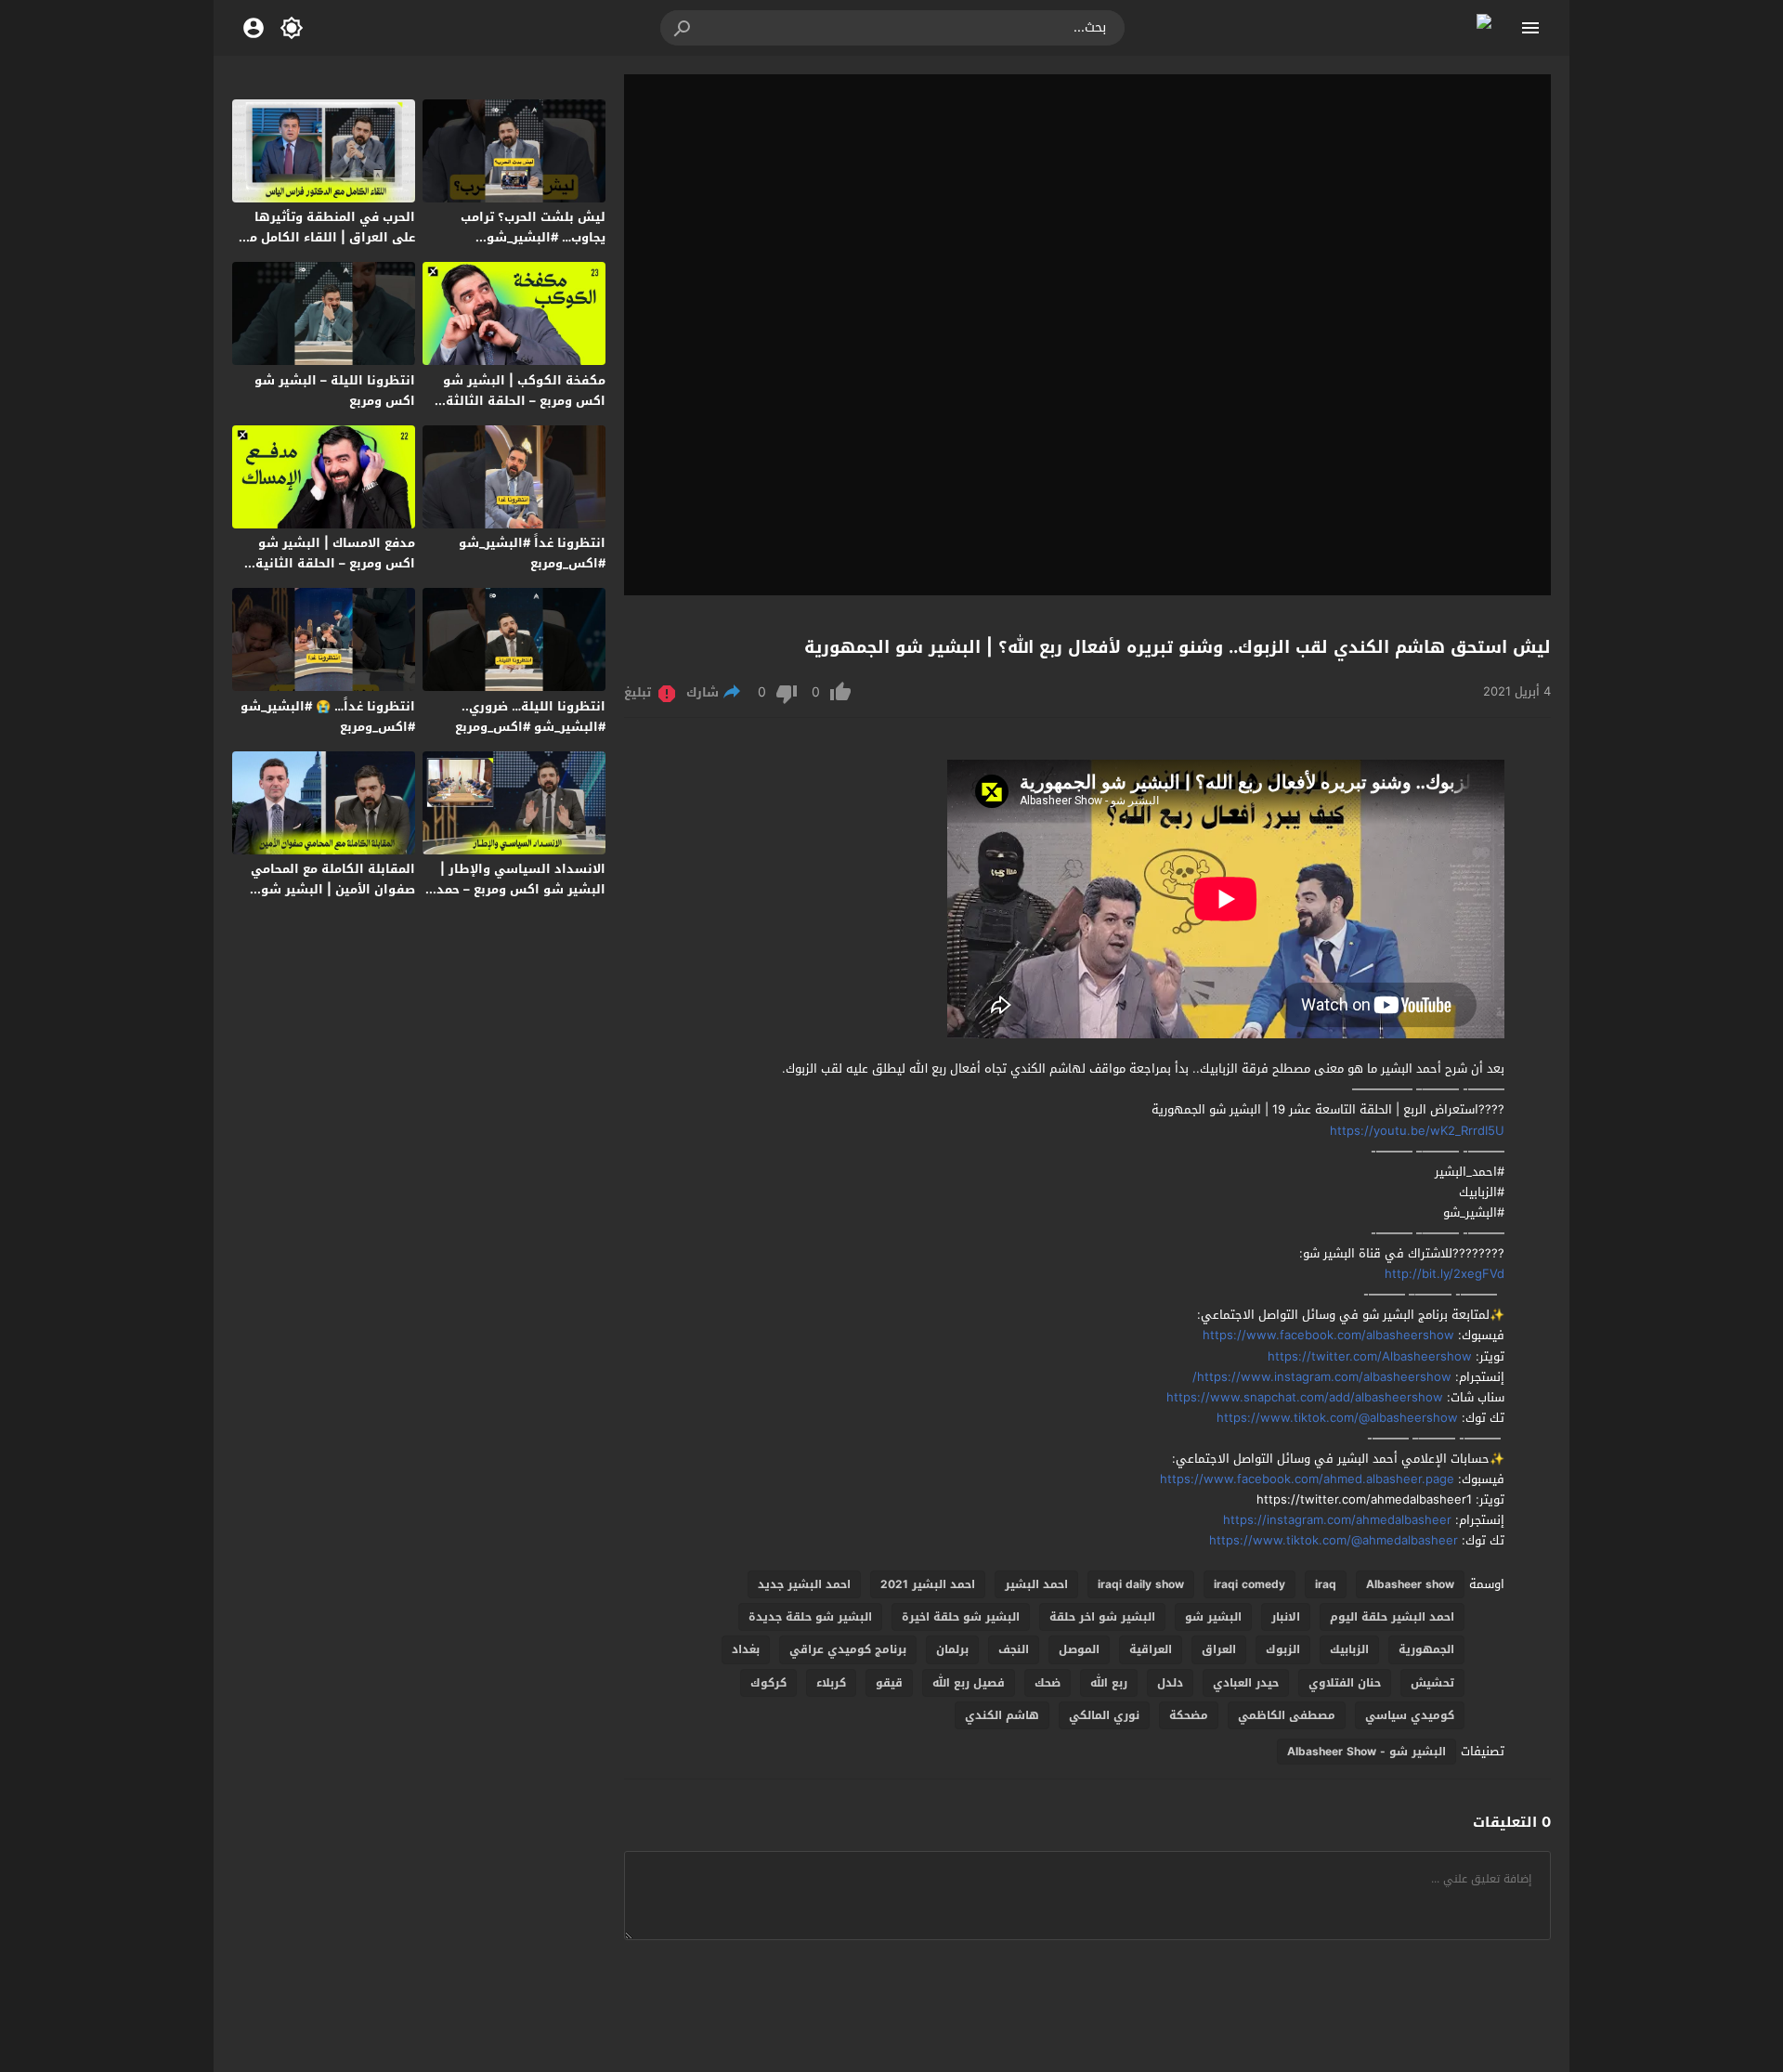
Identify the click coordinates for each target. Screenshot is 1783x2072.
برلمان (952, 1649)
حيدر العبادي (1246, 1683)
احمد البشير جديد (804, 1584)
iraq (1326, 1584)
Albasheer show (1410, 1584)
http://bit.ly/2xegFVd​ (1445, 1274)
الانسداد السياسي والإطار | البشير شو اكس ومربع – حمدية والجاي (514, 889)
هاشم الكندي (1002, 1715)
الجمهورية (1426, 1649)
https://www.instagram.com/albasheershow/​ (1322, 1377)
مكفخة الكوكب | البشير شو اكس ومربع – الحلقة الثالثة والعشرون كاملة (524, 401)
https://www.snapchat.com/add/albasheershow (1305, 1397)
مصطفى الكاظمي (1287, 1715)
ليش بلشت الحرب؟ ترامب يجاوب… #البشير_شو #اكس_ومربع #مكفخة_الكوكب (517, 237)
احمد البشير (1036, 1584)
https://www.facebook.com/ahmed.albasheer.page (1305, 1479)
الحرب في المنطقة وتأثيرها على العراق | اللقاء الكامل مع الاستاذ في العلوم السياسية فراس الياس (329, 248)
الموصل (1079, 1649)
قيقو (889, 1683)
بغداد (746, 1649)
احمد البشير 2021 (928, 1584)
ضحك (1048, 1683)
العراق (1219, 1649)
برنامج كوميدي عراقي (848, 1649)
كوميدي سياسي (1410, 1715)
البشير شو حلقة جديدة (810, 1617)
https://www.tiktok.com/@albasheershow (1332, 1418)
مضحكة (1189, 1715)
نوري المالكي (1104, 1715)
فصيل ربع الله (969, 1683)
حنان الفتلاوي (1345, 1683)
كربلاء (831, 1683)
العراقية (1151, 1649)
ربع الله (1109, 1683)
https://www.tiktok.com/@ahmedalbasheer (1334, 1540)
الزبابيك (1349, 1649)
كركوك (768, 1683)
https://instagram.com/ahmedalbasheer (1335, 1520)
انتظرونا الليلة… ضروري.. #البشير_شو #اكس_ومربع (530, 717)
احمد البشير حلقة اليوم (1392, 1617)
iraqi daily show (1141, 1584)
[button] (683, 28)
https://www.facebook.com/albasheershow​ (1328, 1335)
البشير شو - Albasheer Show (1367, 1752)
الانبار (1286, 1617)
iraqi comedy (1249, 1584)
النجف (1014, 1649)
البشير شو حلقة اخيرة (961, 1617)
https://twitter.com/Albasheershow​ (1370, 1356)
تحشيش (1432, 1683)
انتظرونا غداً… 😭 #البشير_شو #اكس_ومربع (328, 717)
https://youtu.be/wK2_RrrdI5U (1417, 1131)
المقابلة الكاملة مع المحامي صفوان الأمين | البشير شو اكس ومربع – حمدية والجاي (333, 889)
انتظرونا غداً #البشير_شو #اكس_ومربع (532, 553)
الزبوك (1283, 1649)
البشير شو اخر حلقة (1102, 1617)
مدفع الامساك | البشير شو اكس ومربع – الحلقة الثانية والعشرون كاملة (335, 563)
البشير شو (1213, 1617)
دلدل (1170, 1683)
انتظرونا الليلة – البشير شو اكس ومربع (335, 391)
